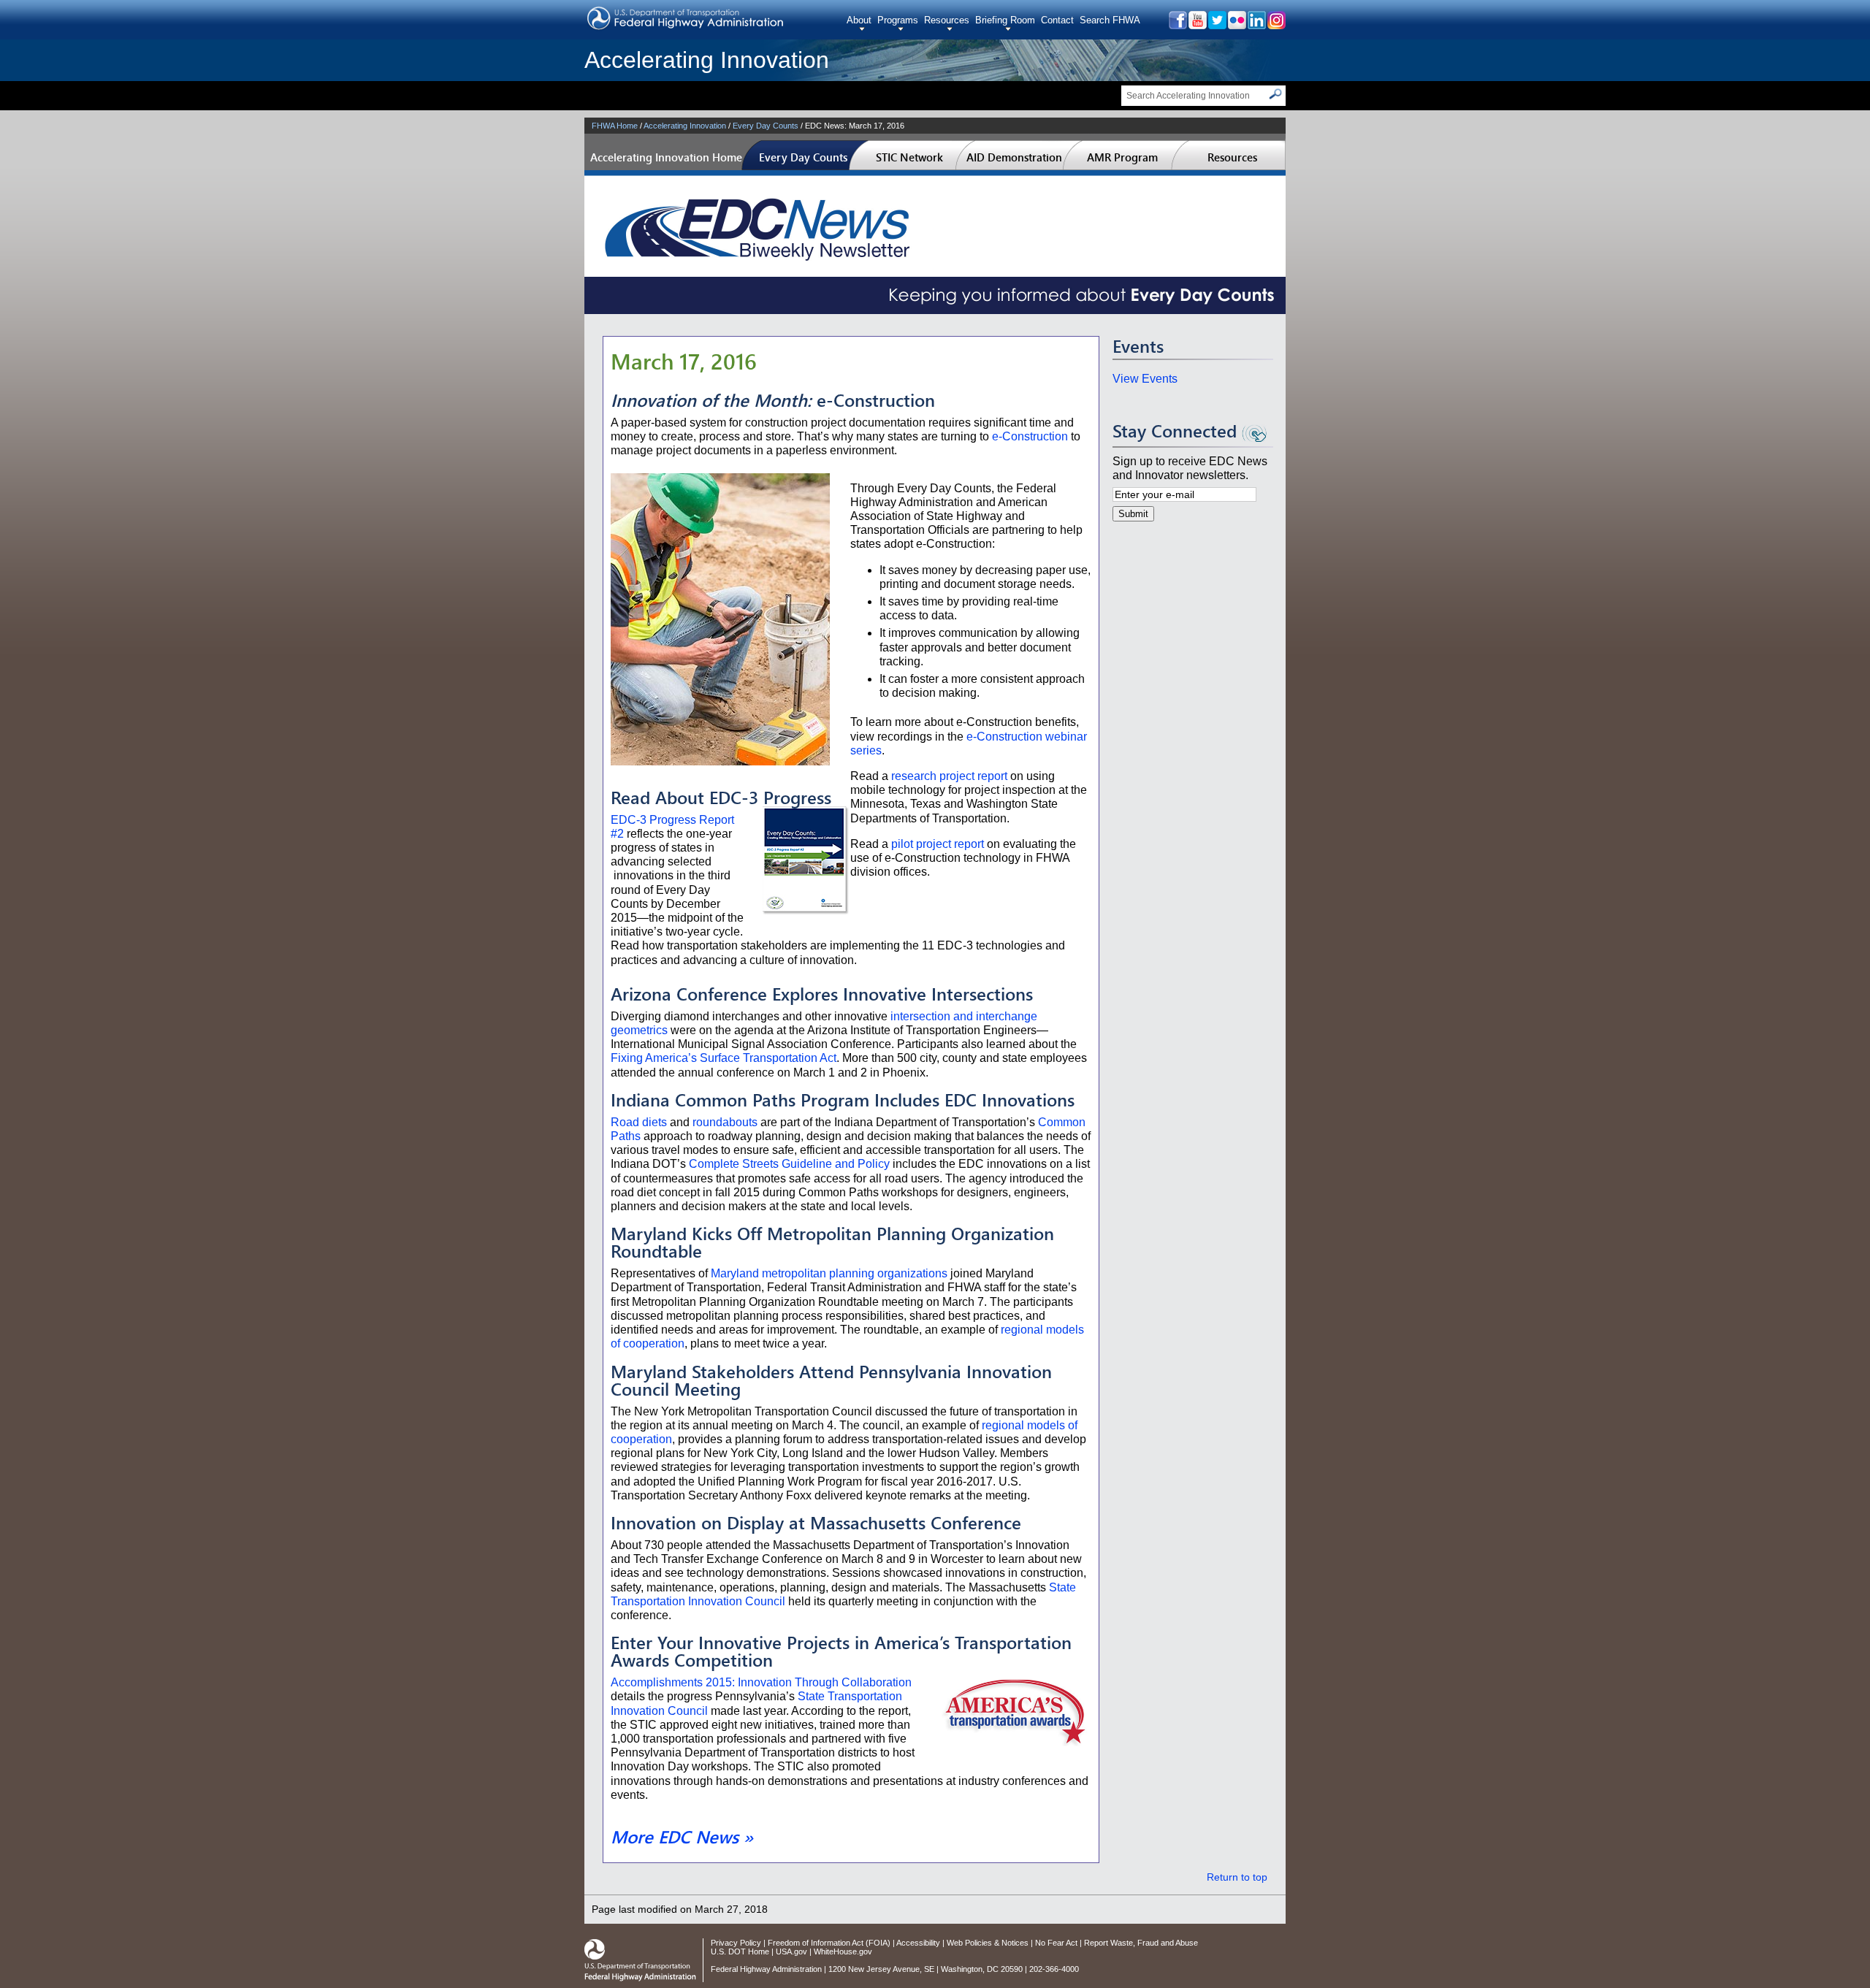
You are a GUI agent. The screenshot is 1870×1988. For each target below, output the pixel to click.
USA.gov (791, 1951)
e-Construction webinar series (969, 743)
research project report (949, 776)
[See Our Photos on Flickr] (1236, 25)
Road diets (639, 1122)
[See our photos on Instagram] (1276, 25)
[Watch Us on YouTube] (1197, 25)
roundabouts (725, 1122)
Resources (947, 20)
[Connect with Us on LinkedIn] (1256, 25)
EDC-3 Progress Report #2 (672, 827)
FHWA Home (615, 126)
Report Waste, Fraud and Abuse (1141, 1943)
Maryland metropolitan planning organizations (829, 1273)
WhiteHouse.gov (843, 1951)
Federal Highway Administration (766, 1969)
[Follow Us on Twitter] (1217, 25)
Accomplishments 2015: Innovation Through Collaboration (761, 1682)
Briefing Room (1005, 20)
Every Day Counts (766, 126)
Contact (1057, 20)
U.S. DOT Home (740, 1951)
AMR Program (1122, 157)
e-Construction (1030, 436)
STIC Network (909, 157)
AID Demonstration (1014, 157)
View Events (1145, 379)
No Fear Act (1056, 1943)
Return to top (1237, 1877)
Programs (898, 20)
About (859, 20)
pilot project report (938, 844)
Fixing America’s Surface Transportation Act (724, 1058)
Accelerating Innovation (707, 60)
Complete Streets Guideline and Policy (789, 1164)
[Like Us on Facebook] (1177, 25)
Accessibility (918, 1943)
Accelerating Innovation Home (666, 157)
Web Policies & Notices (988, 1943)
